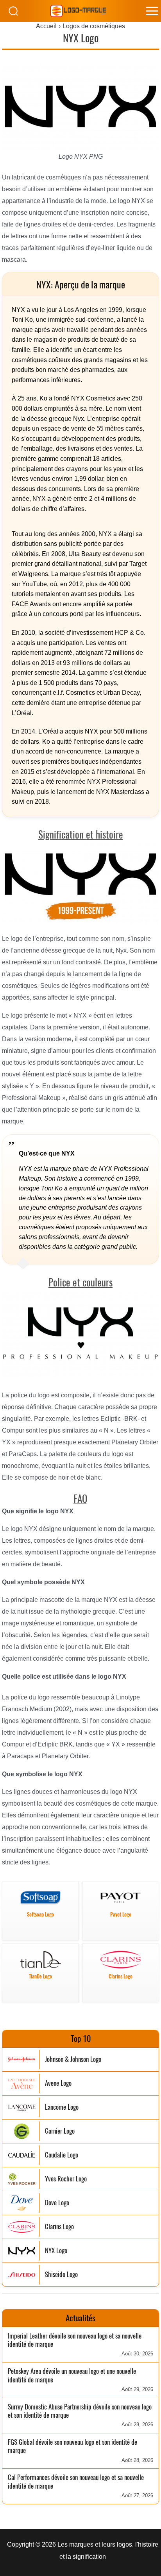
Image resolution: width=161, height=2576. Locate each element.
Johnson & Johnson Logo (73, 2059)
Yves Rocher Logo (66, 2179)
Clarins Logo (59, 2227)
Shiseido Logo (61, 2274)
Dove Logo (57, 2203)
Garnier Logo (60, 2131)
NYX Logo (56, 2251)
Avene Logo (58, 2083)
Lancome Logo (62, 2107)
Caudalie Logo (62, 2155)
